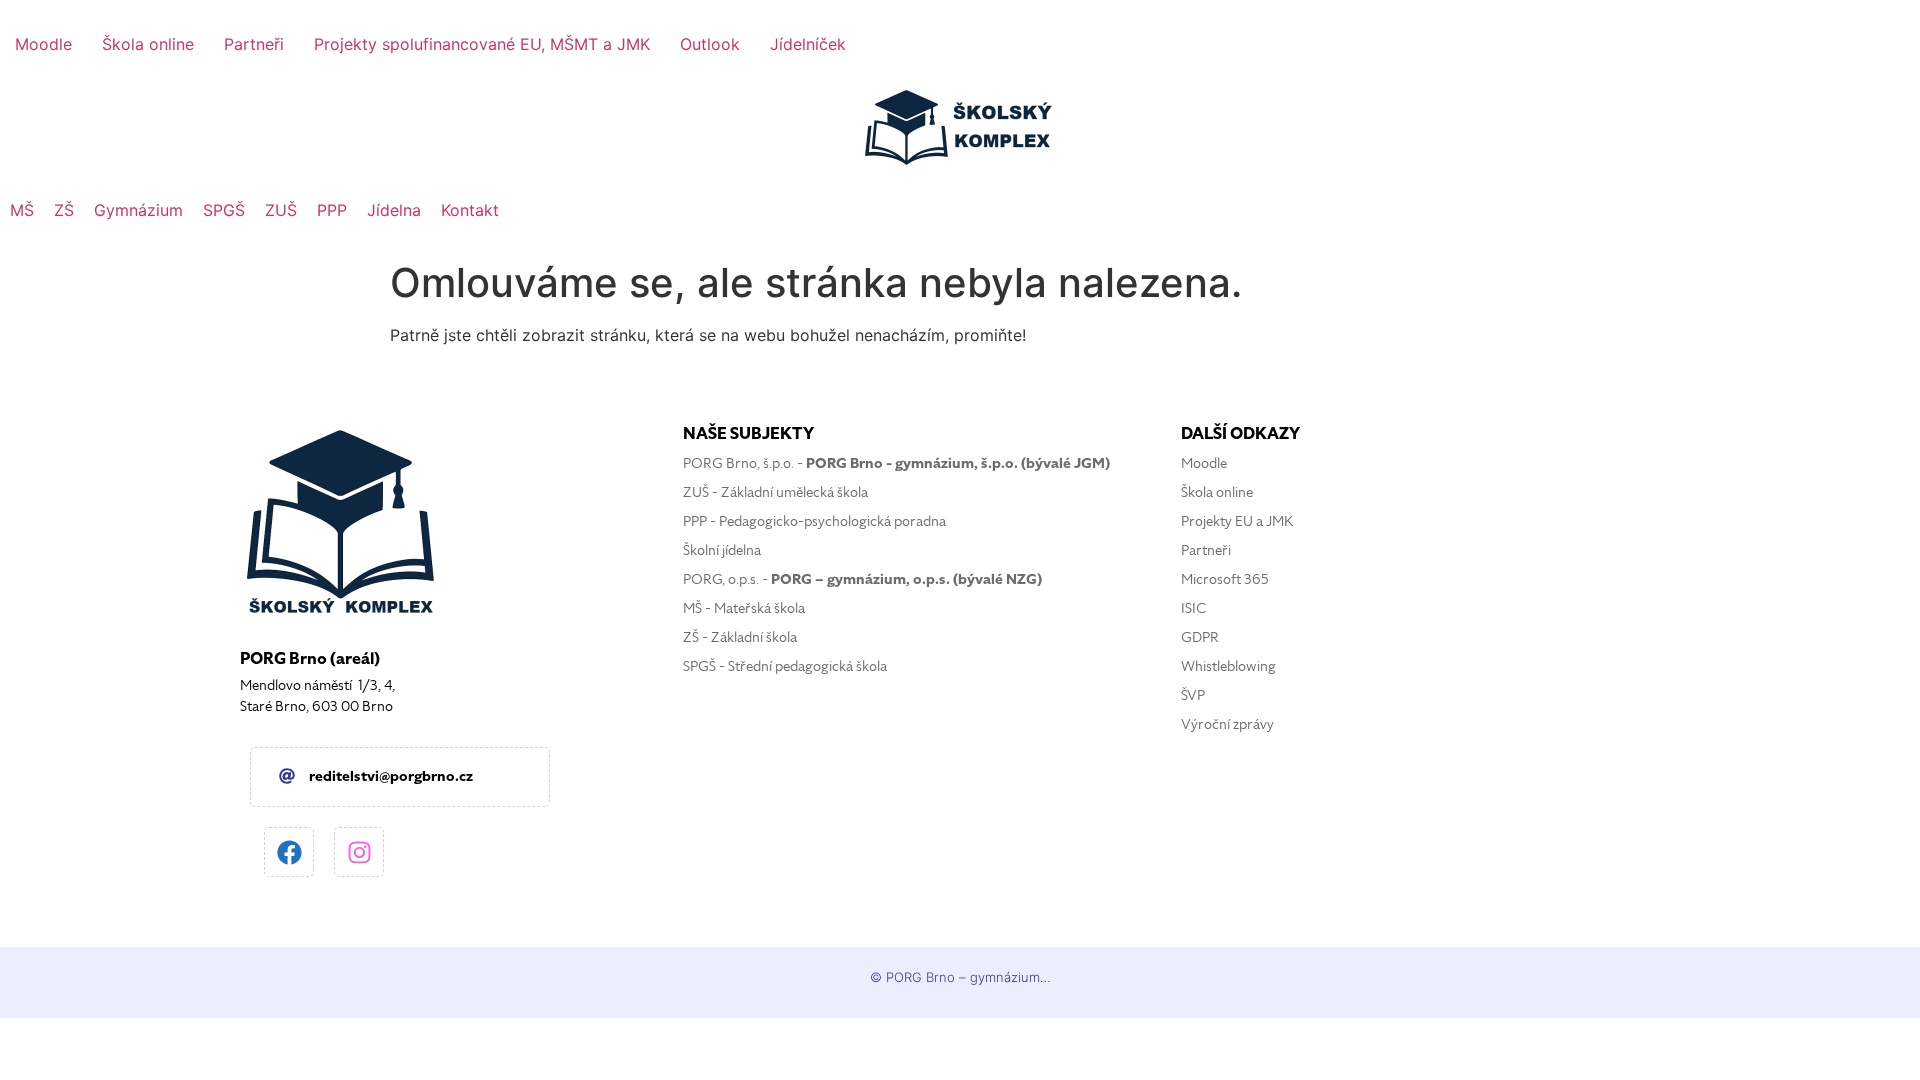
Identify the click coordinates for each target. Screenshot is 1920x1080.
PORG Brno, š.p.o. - (896, 463)
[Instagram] (359, 852)
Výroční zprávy (1227, 724)
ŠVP (1193, 695)
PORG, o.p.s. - (862, 579)
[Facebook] (289, 852)
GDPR (1200, 637)
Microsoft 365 (1225, 579)
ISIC (1193, 608)
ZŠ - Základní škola (740, 637)
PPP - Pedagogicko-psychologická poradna (814, 521)
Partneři (1206, 550)
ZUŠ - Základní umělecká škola (775, 492)
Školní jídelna (722, 550)
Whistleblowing (1228, 666)
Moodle (1204, 463)
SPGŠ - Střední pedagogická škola (785, 666)
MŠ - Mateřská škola (744, 608)
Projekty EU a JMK (1237, 521)
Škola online (1217, 492)
